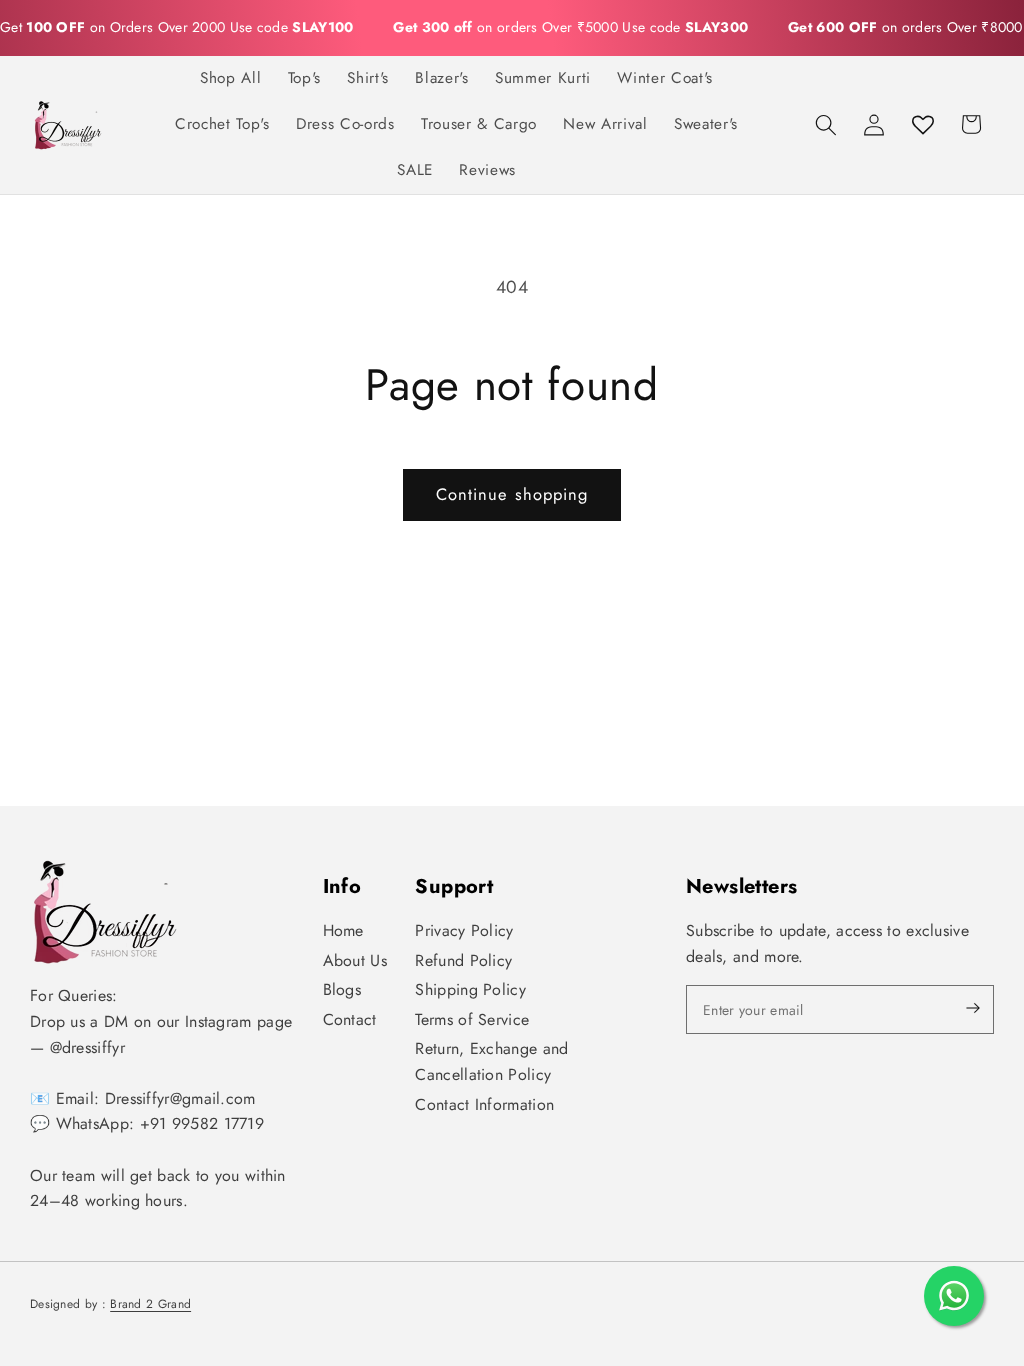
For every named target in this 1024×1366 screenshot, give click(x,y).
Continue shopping (512, 494)
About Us (355, 960)
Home (343, 930)
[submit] (956, 1009)
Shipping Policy (470, 989)
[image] (105, 911)
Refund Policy (463, 960)
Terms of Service (472, 1019)
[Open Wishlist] (923, 124)
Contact (350, 1019)
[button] (826, 124)
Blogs (342, 989)
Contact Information (484, 1104)
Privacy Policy (464, 930)
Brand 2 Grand (150, 1304)
